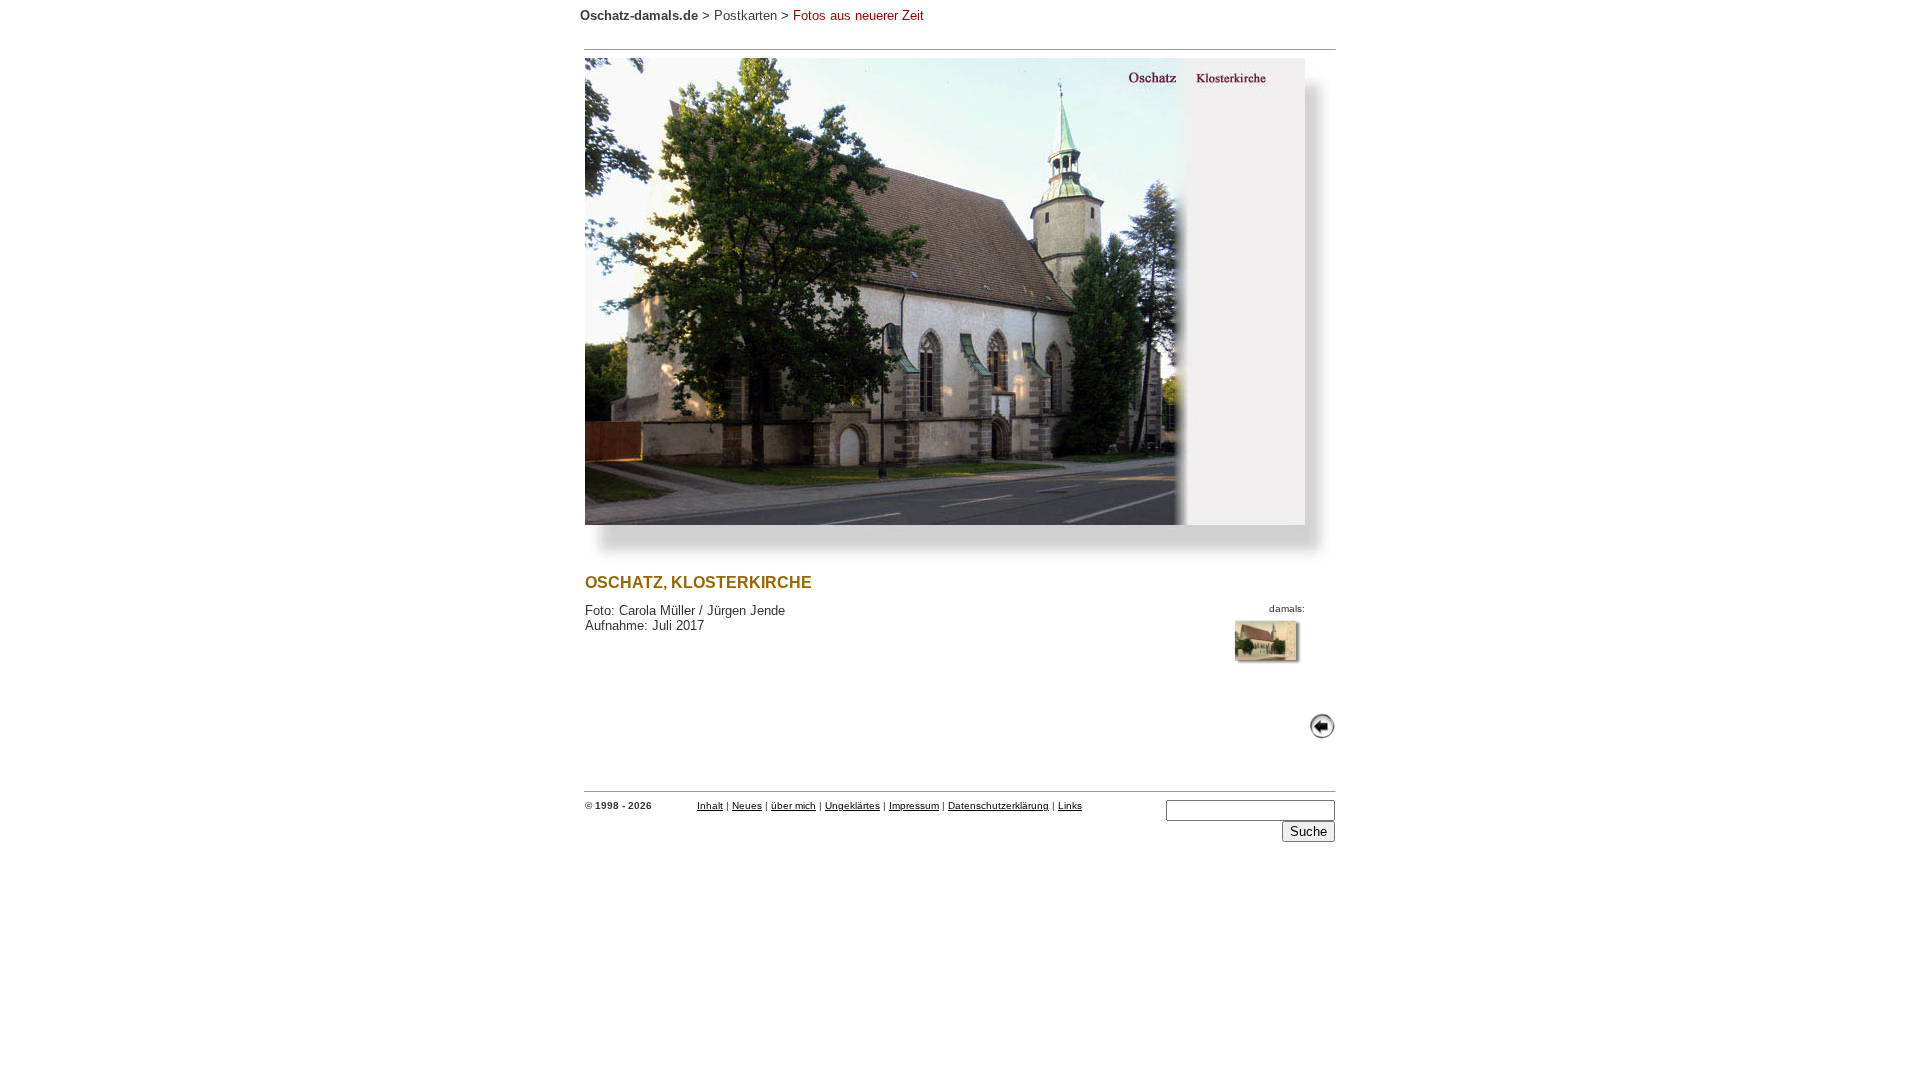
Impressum (914, 805)
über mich (793, 805)
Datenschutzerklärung (998, 805)
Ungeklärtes (852, 805)
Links (1070, 805)
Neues (747, 805)
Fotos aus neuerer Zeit (858, 15)
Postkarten (745, 15)
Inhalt (710, 805)
